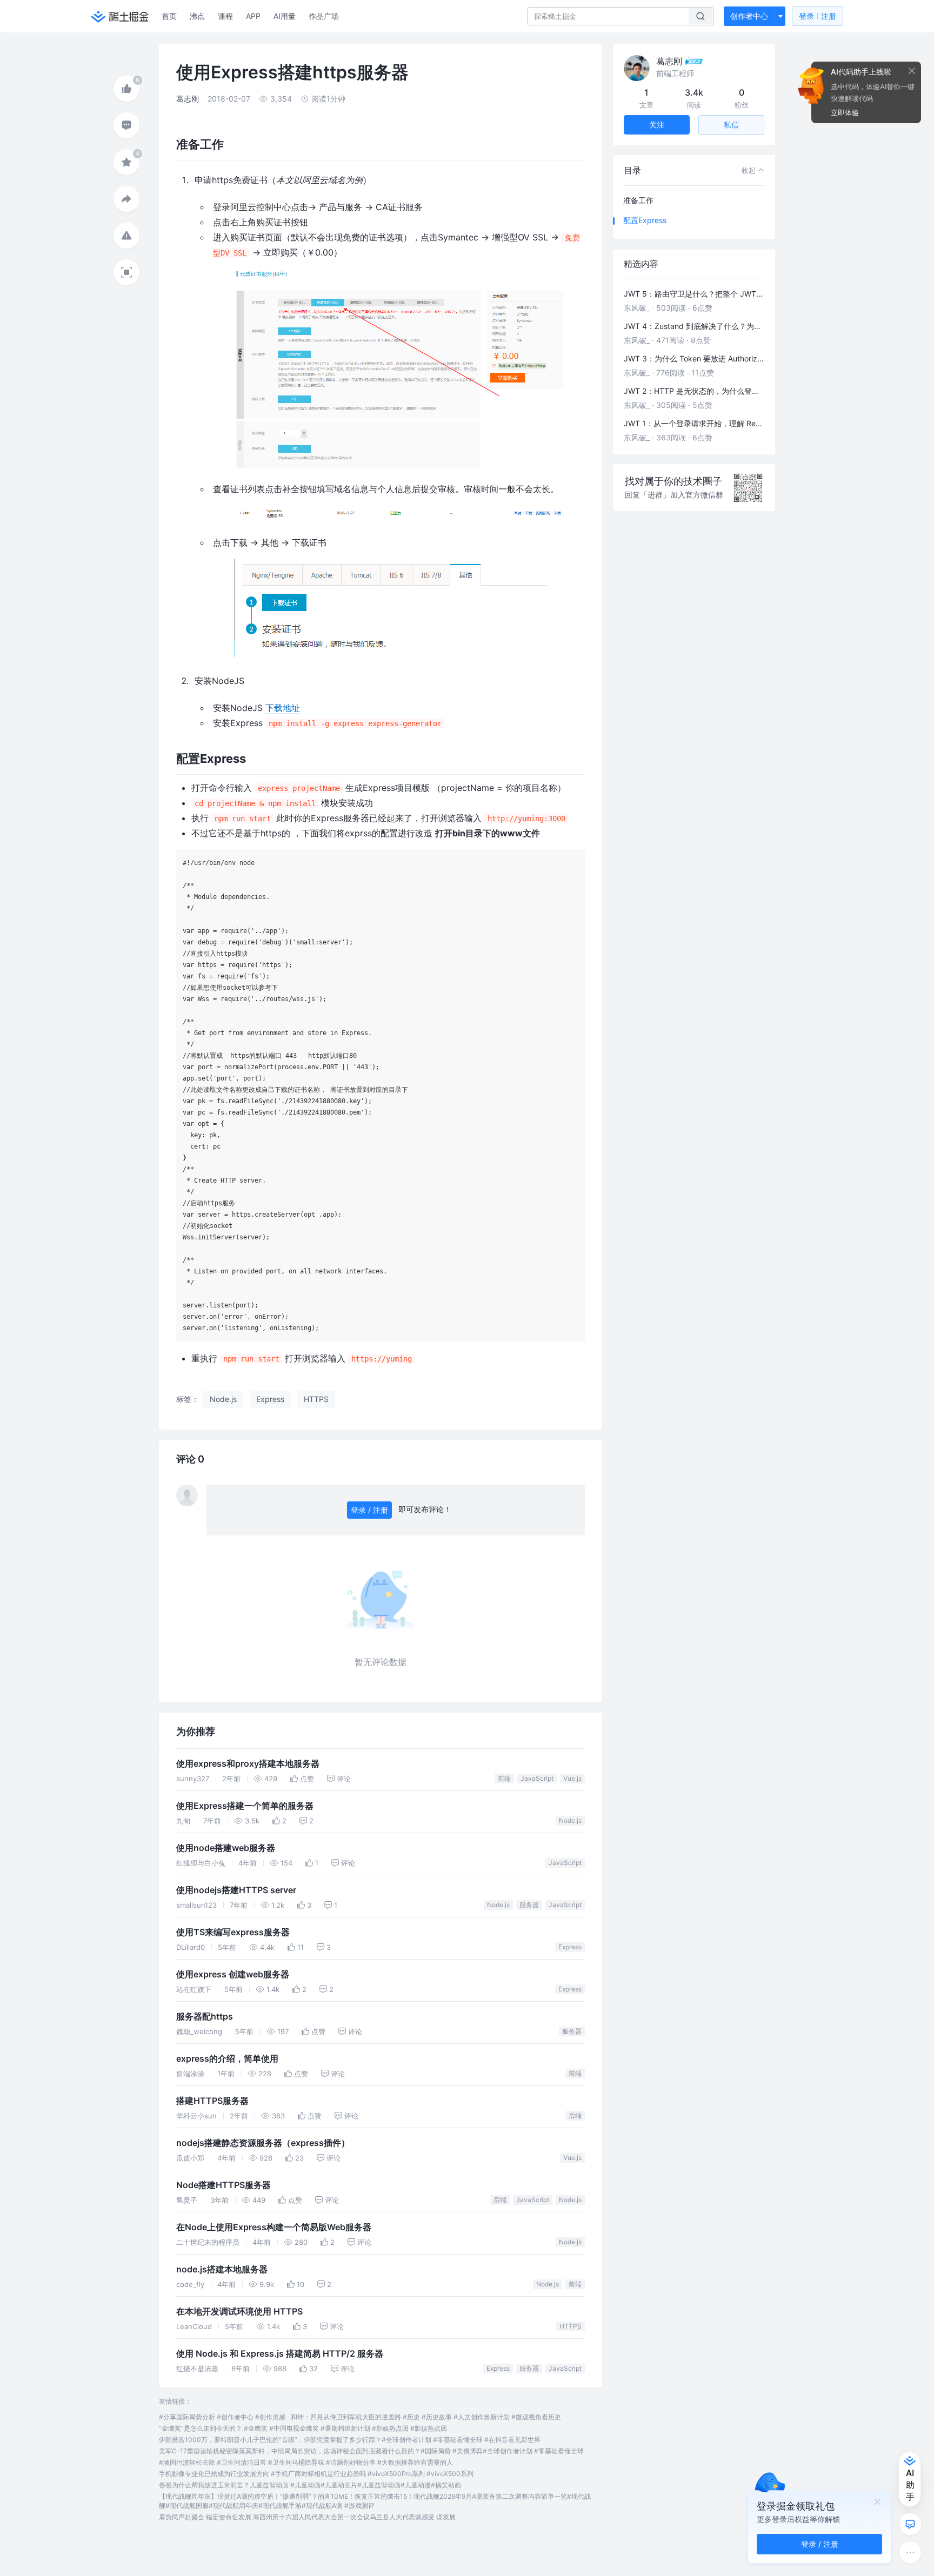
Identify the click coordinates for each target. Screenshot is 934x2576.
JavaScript (537, 1778)
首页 (169, 16)
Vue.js (572, 1778)
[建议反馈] (910, 2524)
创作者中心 (749, 16)
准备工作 (638, 200)
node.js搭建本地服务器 (222, 2269)
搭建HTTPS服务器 (212, 2101)
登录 (818, 16)
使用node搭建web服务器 (226, 1848)
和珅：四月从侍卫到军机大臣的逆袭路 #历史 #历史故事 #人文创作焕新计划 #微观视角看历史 (426, 2417)
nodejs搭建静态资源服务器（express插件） (263, 2143)
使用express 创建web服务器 (233, 1974)
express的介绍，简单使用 (227, 2059)
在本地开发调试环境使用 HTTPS (239, 2312)
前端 (504, 1778)
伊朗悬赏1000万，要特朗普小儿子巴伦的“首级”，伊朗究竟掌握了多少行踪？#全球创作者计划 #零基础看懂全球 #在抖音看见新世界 (350, 2440)
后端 (575, 2115)
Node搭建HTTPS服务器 (224, 2185)
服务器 (529, 1905)
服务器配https (205, 2017)
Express (570, 1947)
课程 (225, 16)
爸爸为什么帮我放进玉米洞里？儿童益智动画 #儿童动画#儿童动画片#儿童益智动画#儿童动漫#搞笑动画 (310, 2485)
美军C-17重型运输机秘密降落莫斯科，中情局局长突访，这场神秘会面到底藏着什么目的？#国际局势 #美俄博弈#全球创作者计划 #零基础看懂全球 (371, 2451)
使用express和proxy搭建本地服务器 (248, 1764)
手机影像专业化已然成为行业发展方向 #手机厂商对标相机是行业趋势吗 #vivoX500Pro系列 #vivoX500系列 (316, 2474)
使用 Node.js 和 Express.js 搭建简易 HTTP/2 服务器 (280, 2354)
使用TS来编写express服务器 (233, 1932)
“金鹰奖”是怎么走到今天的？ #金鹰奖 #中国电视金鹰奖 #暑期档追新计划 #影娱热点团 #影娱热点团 (303, 2428)
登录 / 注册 (369, 1510)
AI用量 (285, 16)
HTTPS (571, 2326)
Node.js (570, 1820)
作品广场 (324, 16)
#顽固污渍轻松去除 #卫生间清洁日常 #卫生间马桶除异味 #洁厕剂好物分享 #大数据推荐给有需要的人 (306, 2462)
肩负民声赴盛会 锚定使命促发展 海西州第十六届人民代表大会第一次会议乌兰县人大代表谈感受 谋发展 (307, 2517)
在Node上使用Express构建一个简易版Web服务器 (274, 2227)
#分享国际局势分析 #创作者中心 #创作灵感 (222, 2417)
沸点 (197, 16)
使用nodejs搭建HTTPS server (236, 1890)
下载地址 (283, 708)
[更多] (910, 2552)
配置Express (645, 220)
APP (253, 16)
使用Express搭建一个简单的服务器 (245, 1806)
